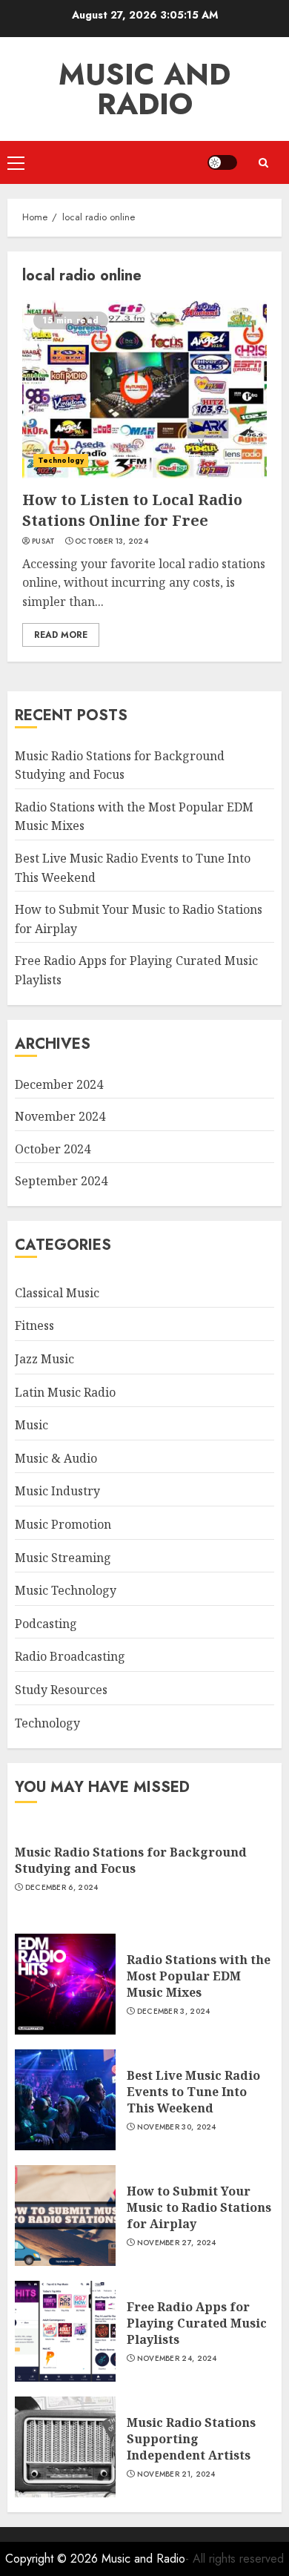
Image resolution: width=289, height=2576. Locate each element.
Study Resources (61, 1690)
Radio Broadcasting (70, 1656)
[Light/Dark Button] (222, 162)
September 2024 (61, 1181)
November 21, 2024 (176, 2474)
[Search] (263, 163)
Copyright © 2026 (53, 2559)
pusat (44, 541)
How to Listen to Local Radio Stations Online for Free (132, 510)
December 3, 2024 (174, 2012)
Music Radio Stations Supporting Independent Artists (191, 2439)
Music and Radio (144, 89)
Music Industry (57, 1491)
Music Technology (66, 1590)
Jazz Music (44, 1359)
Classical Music (57, 1293)
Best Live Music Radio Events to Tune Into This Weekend (193, 2092)
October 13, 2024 (112, 541)
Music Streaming (63, 1558)
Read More (61, 635)
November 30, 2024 (177, 2127)
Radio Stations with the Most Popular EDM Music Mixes (199, 1976)
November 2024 (60, 1116)
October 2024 (53, 1149)
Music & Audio (56, 1458)
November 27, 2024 (177, 2243)
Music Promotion (63, 1524)
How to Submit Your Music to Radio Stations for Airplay (199, 2208)
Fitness (34, 1325)
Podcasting (46, 1624)
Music (31, 1425)
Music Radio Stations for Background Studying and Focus (131, 1860)
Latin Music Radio (65, 1392)
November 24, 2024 (177, 2359)
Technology (61, 460)
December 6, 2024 (62, 1888)
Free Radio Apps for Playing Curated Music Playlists (197, 2323)
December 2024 (59, 1084)
